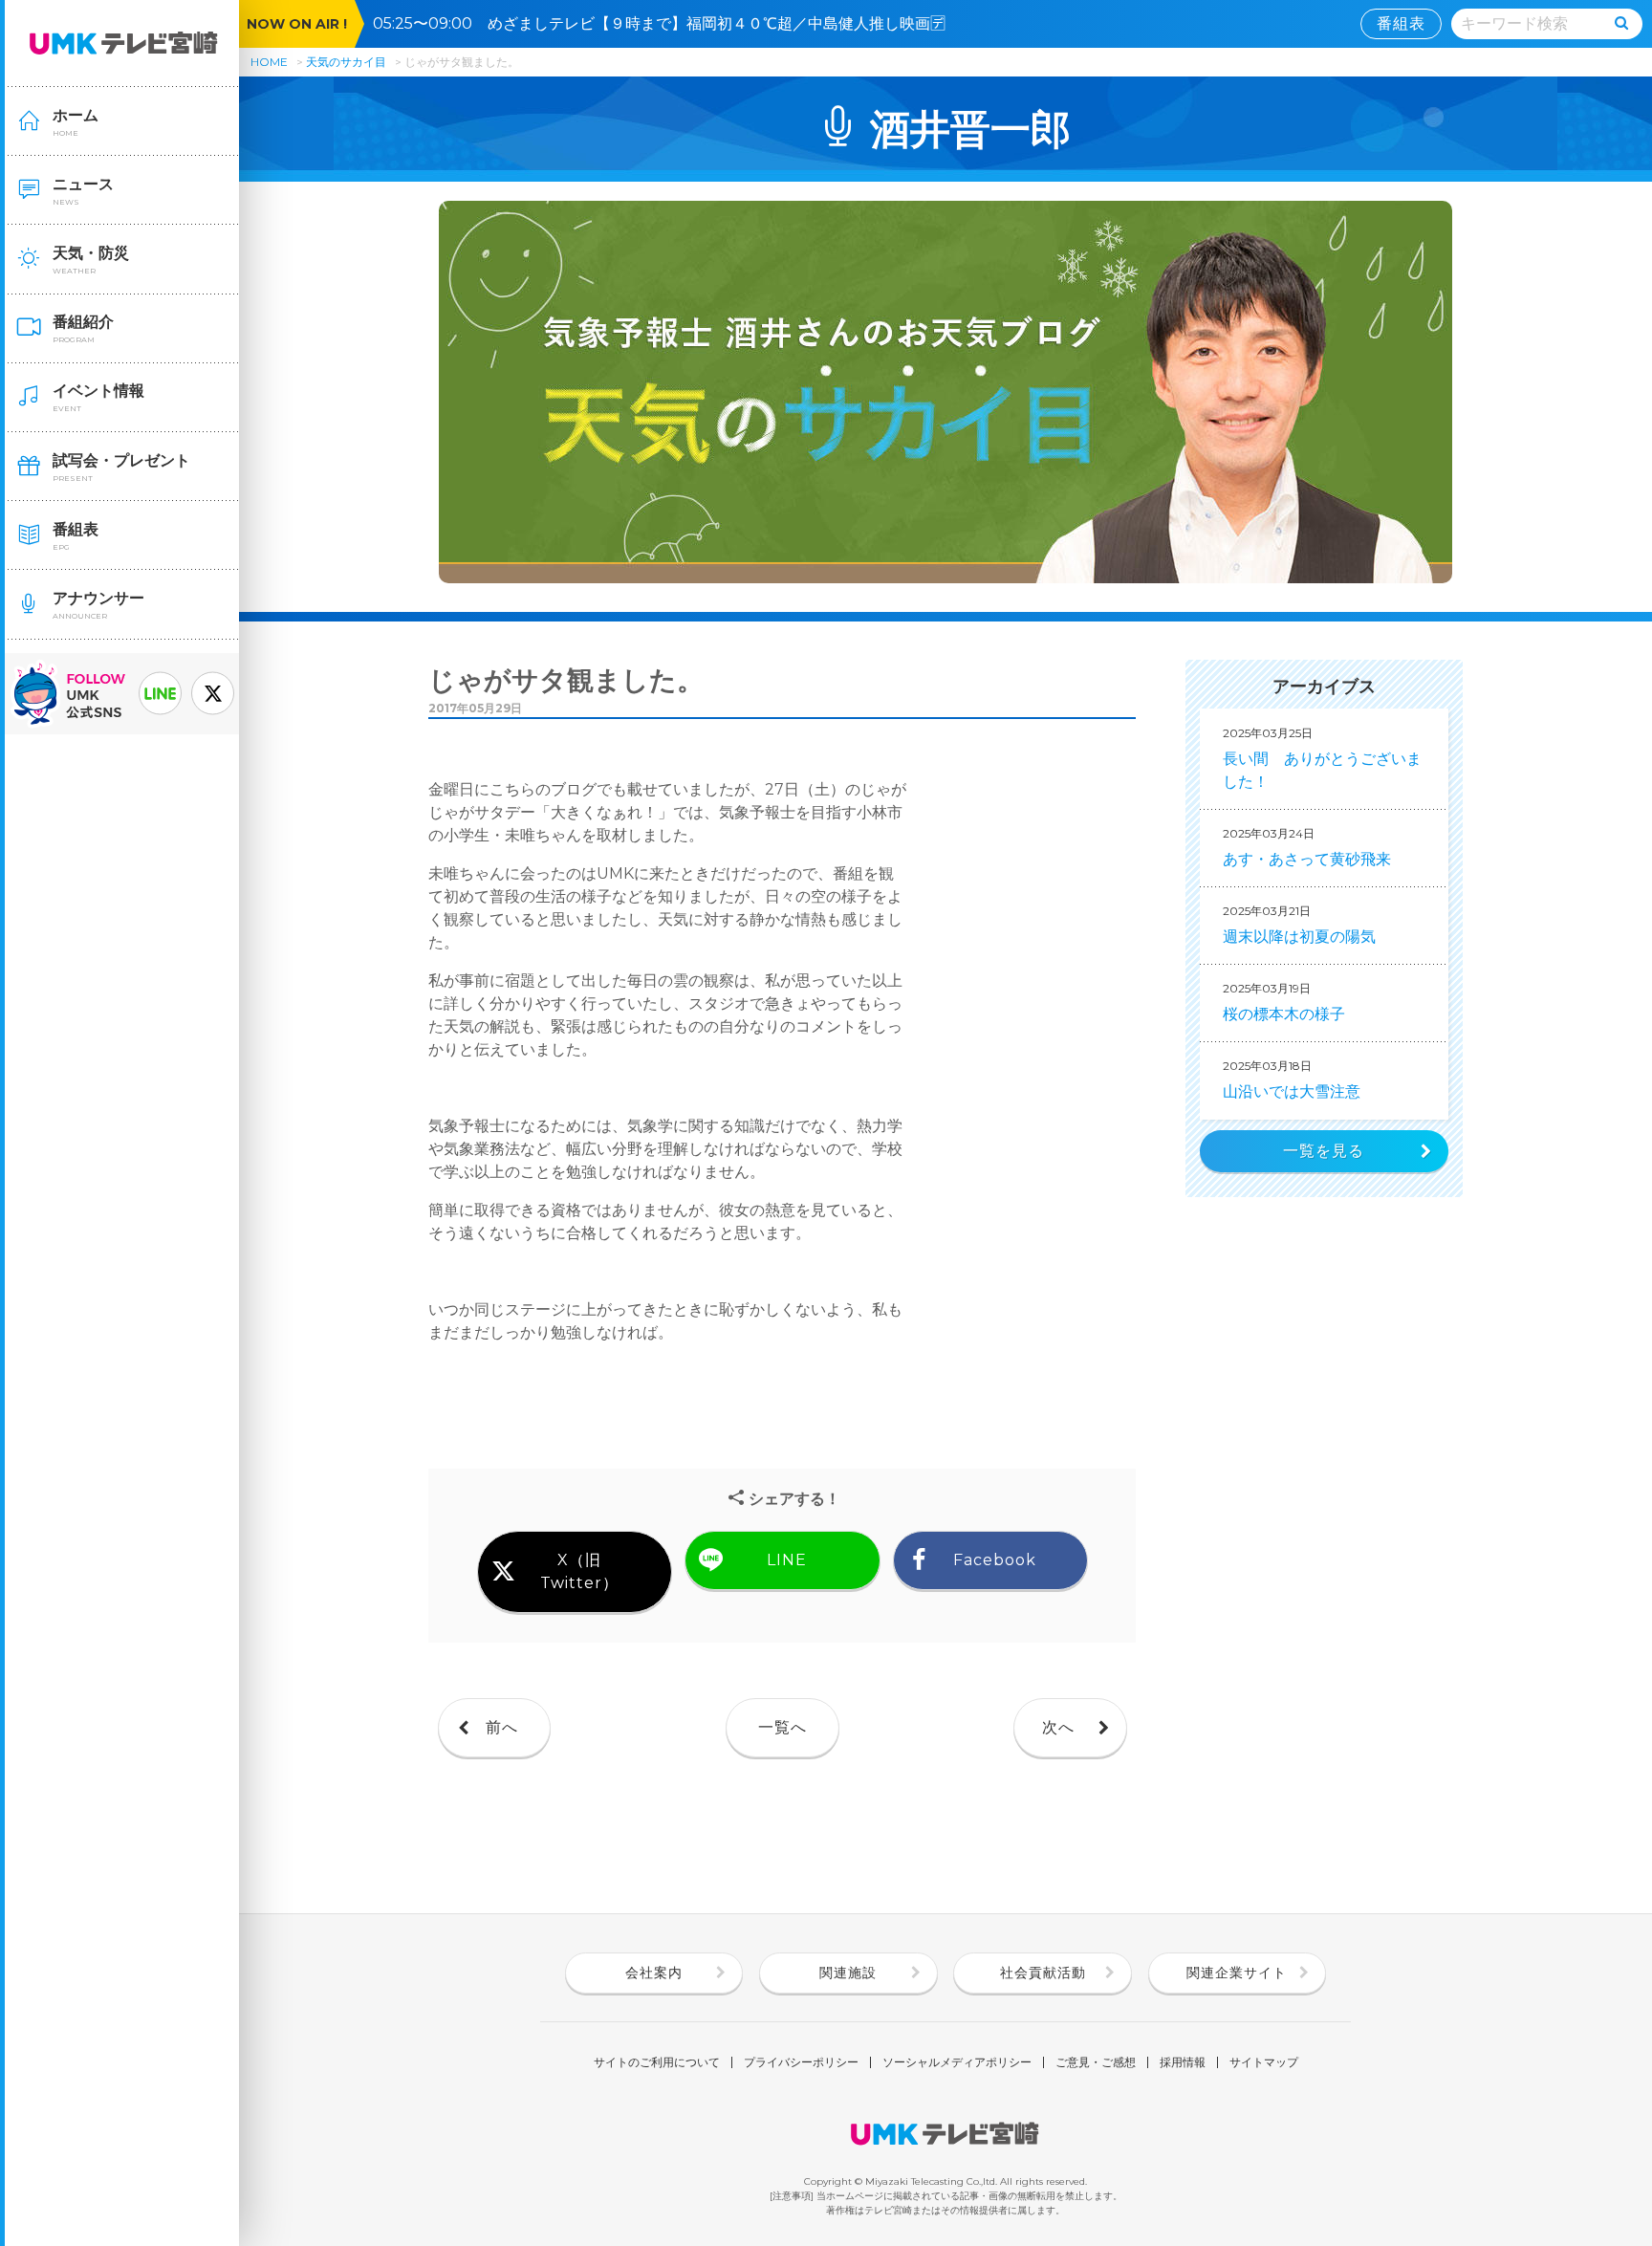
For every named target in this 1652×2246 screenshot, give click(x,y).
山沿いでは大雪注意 (1292, 1079)
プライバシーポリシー (801, 2062)
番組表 (1401, 23)
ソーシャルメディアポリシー (957, 2062)
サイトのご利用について (657, 2062)
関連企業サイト (1237, 1973)
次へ (1058, 1727)
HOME (269, 62)
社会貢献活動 (1043, 1973)
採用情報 (1183, 2062)
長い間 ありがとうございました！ (1322, 758)
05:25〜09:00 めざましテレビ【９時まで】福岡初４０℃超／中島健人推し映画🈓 (667, 23)
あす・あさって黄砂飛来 (1307, 847)
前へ (502, 1727)
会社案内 (654, 1973)
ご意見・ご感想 (1096, 2062)
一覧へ (783, 1727)
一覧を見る (1324, 1151)
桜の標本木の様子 (1284, 1002)
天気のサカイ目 (348, 62)
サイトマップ (1264, 2062)
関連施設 (848, 1973)
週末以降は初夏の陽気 (1299, 925)
